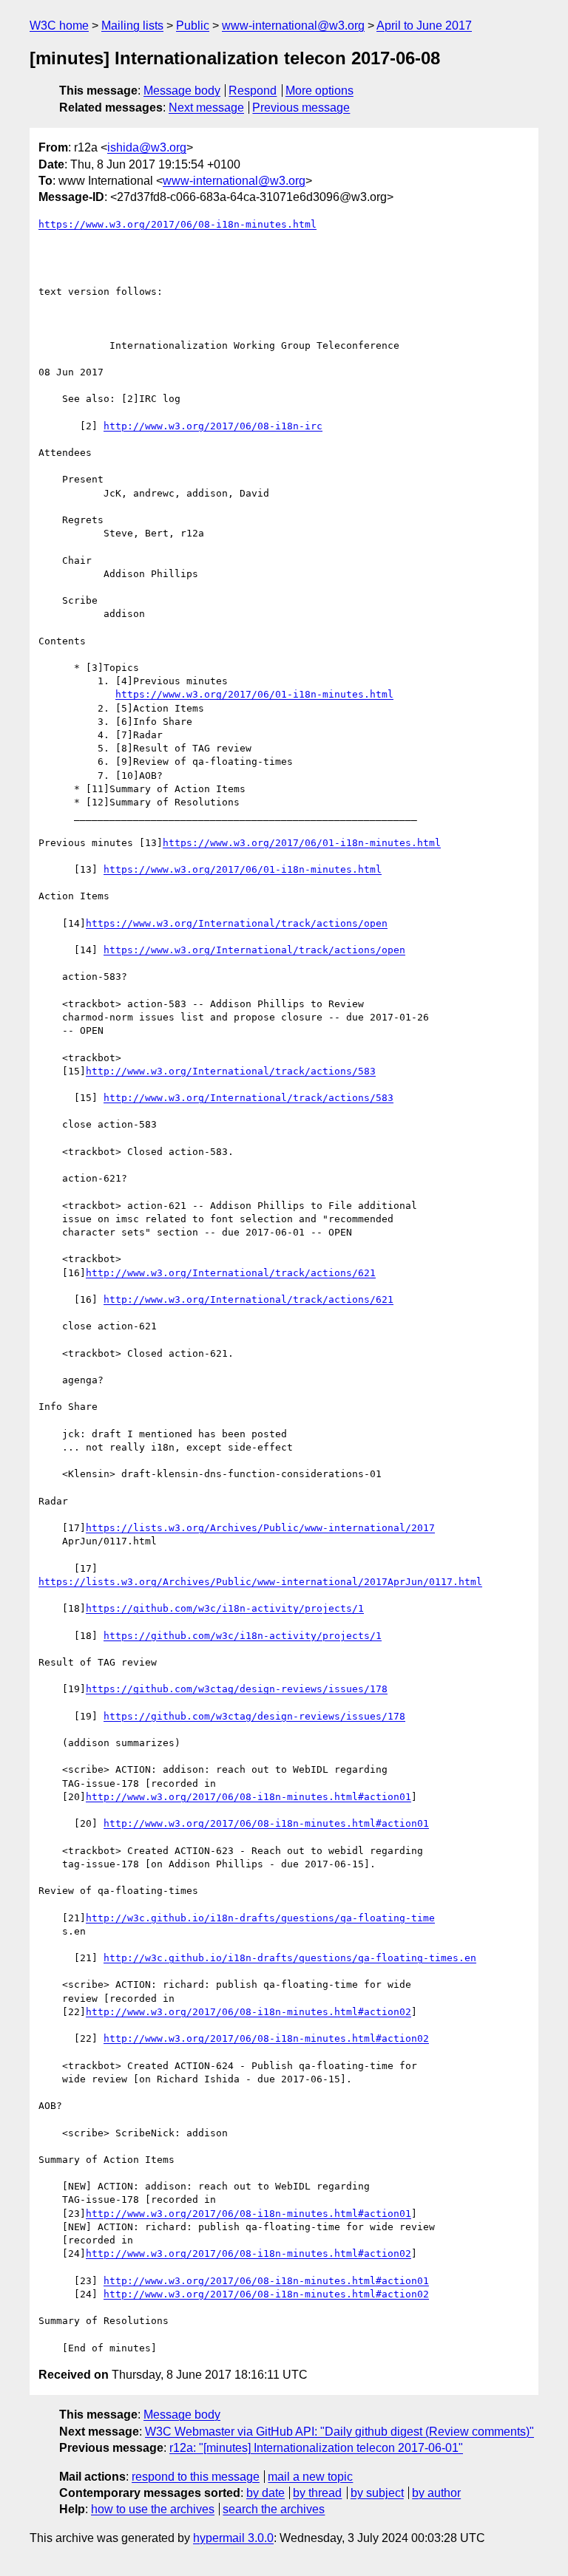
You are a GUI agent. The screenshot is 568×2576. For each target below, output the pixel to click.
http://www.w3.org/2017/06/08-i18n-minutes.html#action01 (248, 1797)
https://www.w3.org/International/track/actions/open (237, 923)
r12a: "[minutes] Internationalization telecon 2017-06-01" (316, 2448)
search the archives (274, 2509)
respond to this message (196, 2477)
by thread (317, 2493)
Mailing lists (132, 25)
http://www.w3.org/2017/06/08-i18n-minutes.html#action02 (248, 2012)
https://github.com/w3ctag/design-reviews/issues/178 (237, 1689)
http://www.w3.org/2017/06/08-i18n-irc (213, 426)
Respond (253, 91)
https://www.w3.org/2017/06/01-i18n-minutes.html (254, 694)
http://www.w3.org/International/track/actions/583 (231, 1071)
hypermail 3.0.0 (233, 2538)
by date (266, 2493)
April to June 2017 (424, 25)
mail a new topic (310, 2477)
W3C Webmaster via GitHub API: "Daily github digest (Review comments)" (339, 2432)
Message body (182, 91)
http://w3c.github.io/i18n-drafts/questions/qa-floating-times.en (290, 1958)
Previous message (301, 108)
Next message (206, 108)
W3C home (59, 25)
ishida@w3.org (147, 147)
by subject (377, 2493)
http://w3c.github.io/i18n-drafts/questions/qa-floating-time (260, 1918)
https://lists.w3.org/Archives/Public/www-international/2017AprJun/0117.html (260, 1582)
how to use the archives (153, 2509)
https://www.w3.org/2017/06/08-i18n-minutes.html (177, 224)
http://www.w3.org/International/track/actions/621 (231, 1273)
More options (319, 91)
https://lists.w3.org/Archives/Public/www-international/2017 (260, 1528)
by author (436, 2493)
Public (193, 25)
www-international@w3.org (293, 25)
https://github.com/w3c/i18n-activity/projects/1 (225, 1608)
